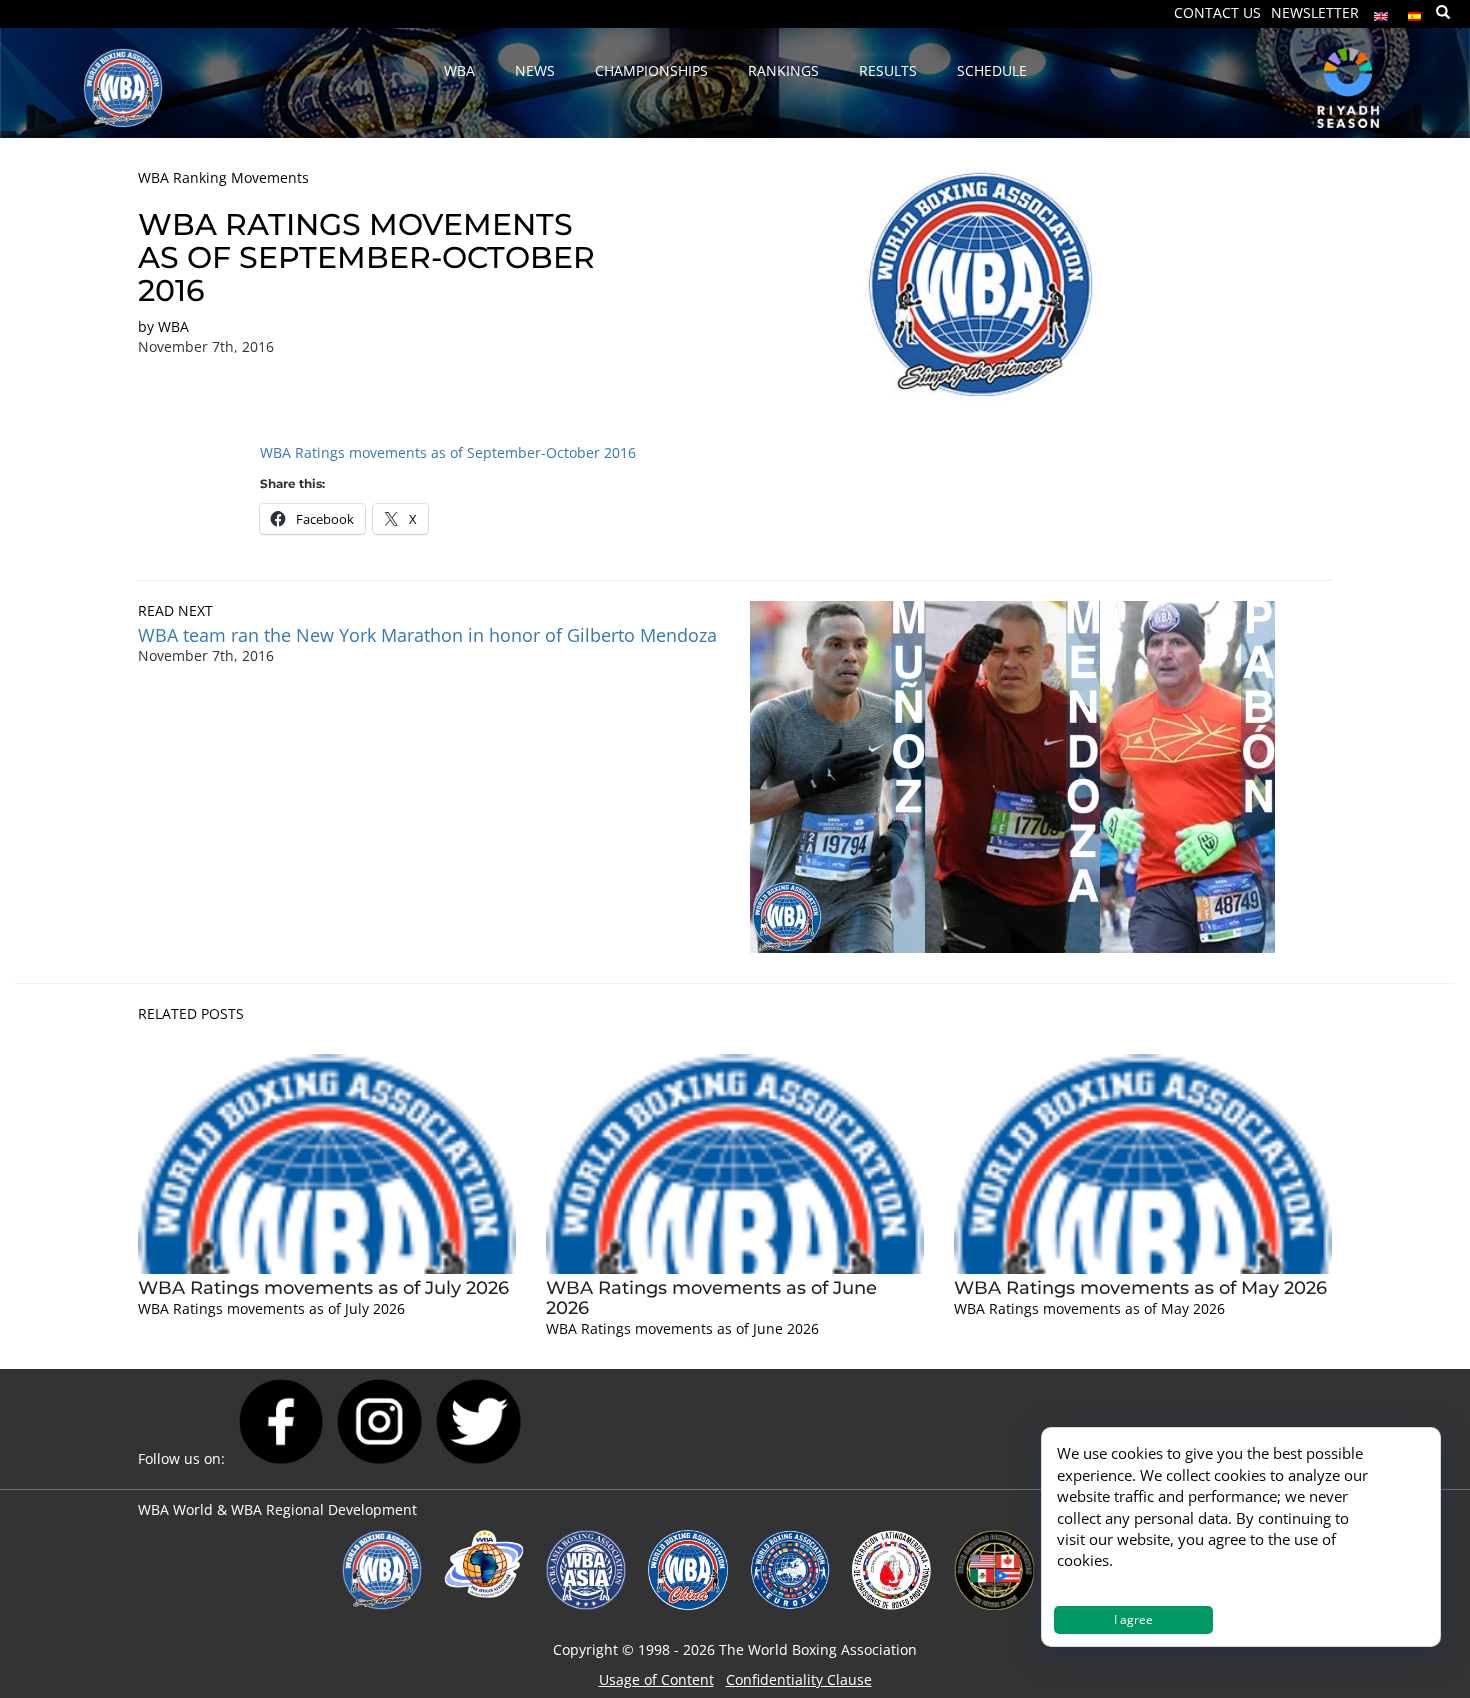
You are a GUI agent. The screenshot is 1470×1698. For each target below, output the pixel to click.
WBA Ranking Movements (223, 177)
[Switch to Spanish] (1415, 11)
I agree (1133, 1619)
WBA (173, 326)
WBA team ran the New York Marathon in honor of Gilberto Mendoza (427, 635)
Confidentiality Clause (799, 1679)
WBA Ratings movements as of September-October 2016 (448, 452)
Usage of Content (656, 1679)
